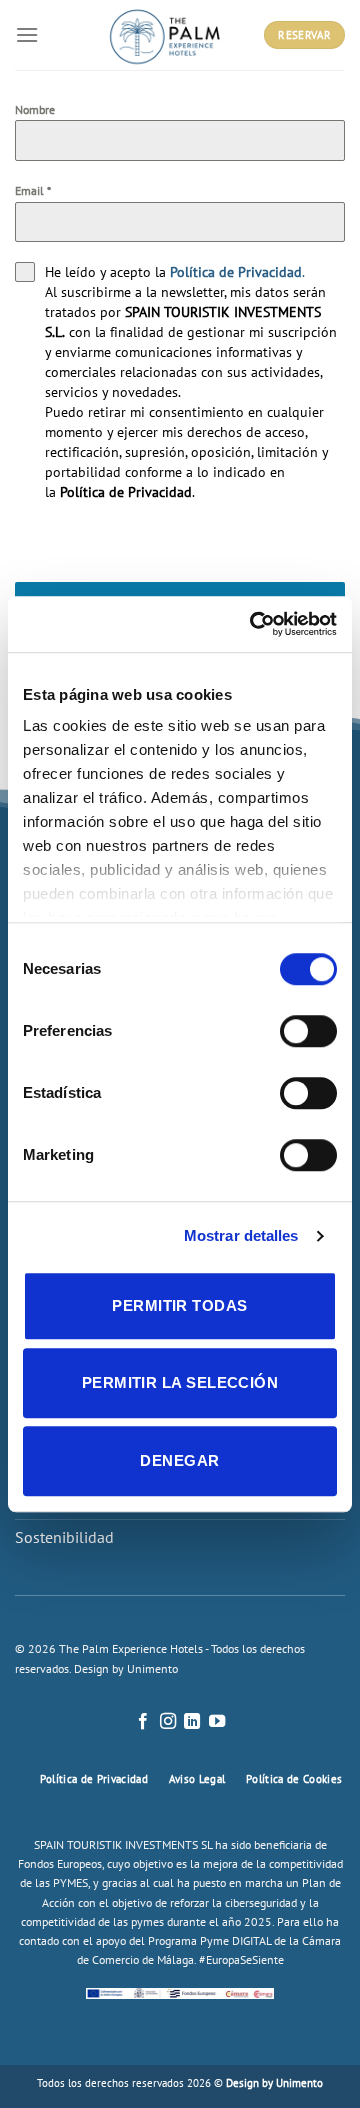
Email (33, 190)
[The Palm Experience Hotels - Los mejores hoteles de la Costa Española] (165, 35)
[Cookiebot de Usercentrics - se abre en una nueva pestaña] (254, 624)
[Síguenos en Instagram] (168, 1722)
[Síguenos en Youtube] (217, 1722)
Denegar (179, 1460)
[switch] (308, 1031)
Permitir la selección (180, 1382)
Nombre (35, 109)
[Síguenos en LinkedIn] (192, 1722)
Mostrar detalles (241, 1235)
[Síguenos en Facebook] (143, 1722)
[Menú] (27, 34)
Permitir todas (179, 1305)
